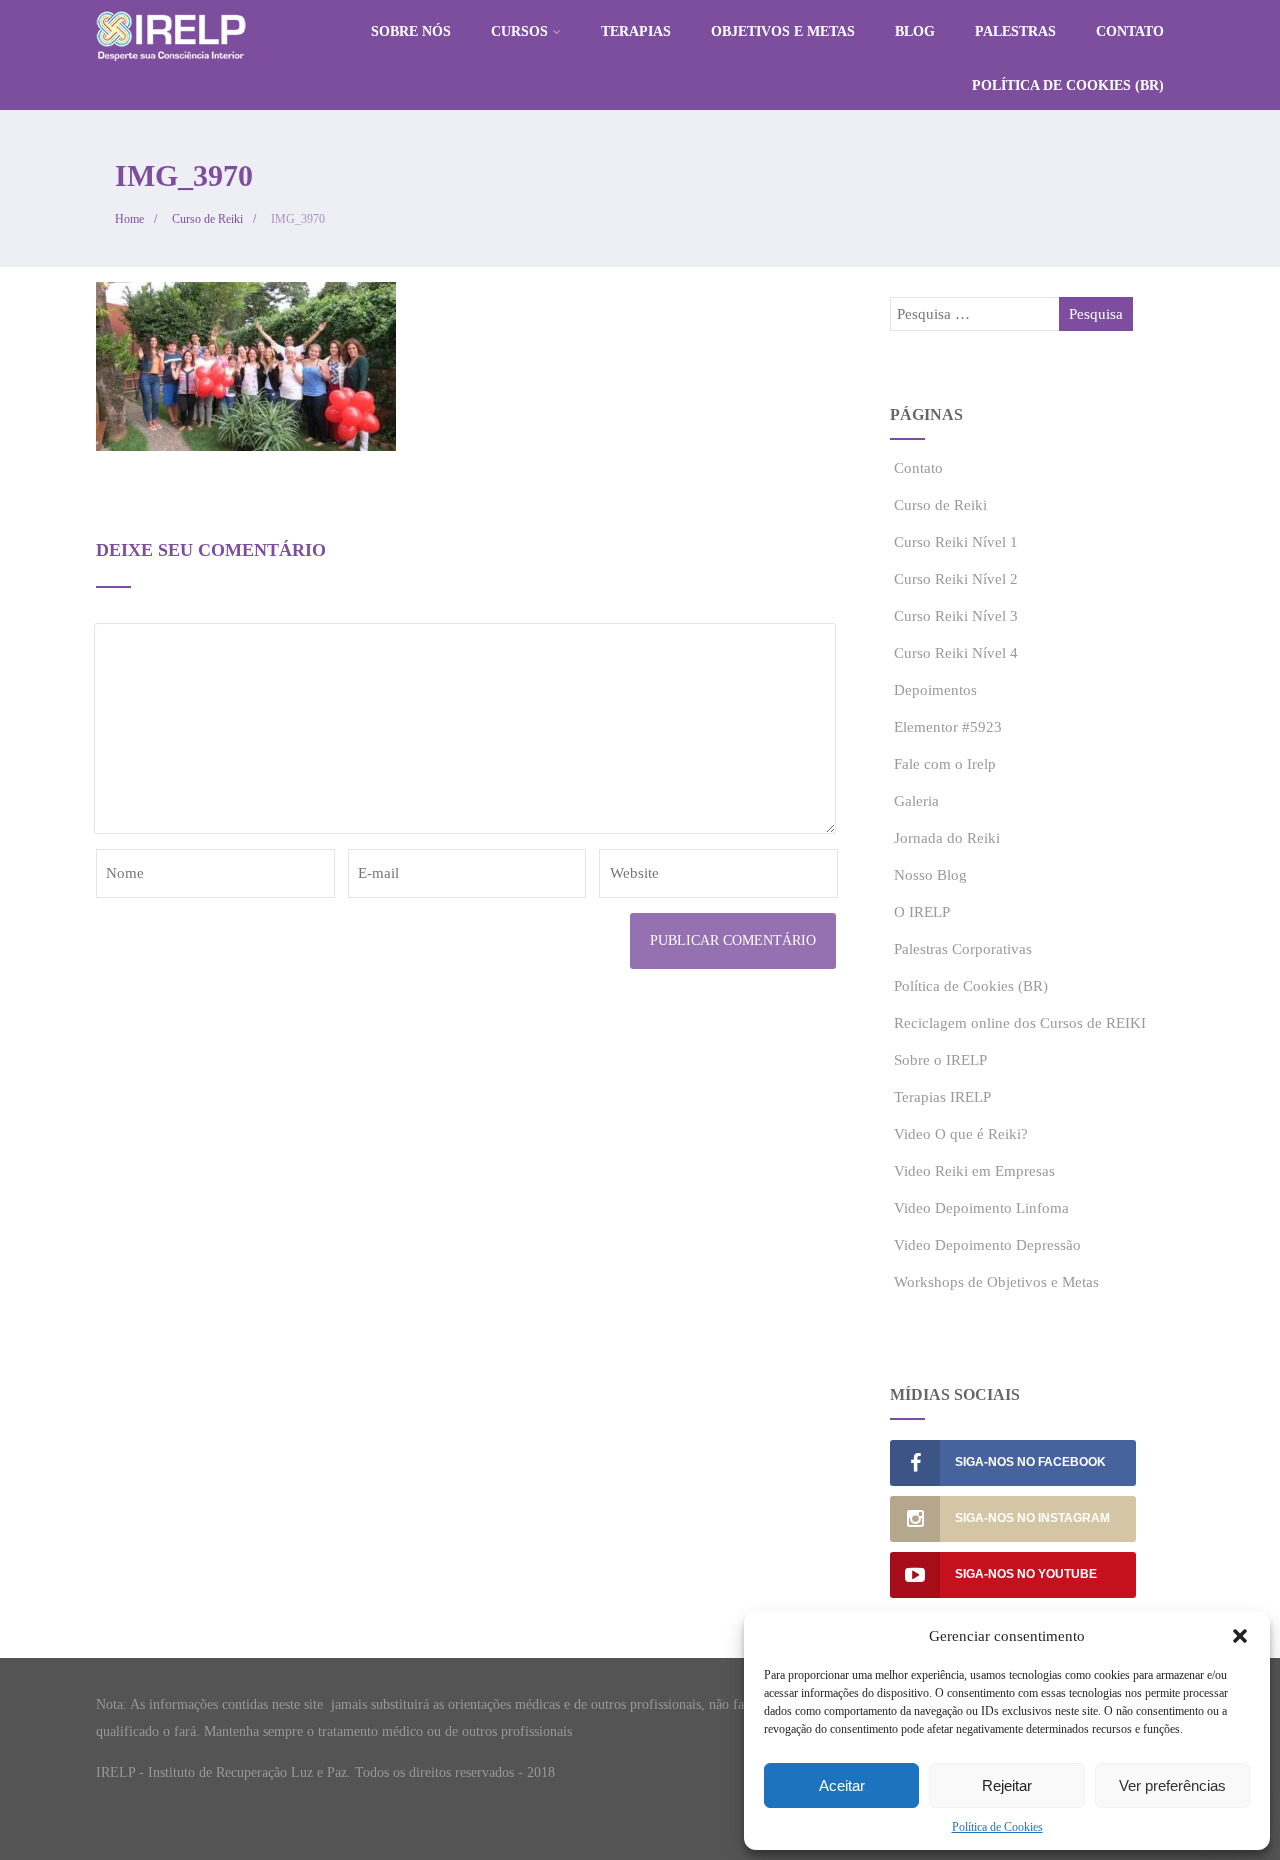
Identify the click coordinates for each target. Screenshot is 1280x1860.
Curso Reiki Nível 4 (956, 653)
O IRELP (922, 912)
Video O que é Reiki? (961, 1134)
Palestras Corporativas (963, 949)
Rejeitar (1007, 1785)
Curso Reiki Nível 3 (956, 616)
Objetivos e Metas (783, 31)
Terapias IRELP (942, 1097)
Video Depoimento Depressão (987, 1245)
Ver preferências (1172, 1785)
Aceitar (842, 1785)
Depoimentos (935, 690)
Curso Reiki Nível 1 (956, 542)
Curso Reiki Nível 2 (956, 579)
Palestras (1015, 31)
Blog (915, 31)
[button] (1240, 1636)
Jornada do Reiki (947, 838)
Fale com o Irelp (945, 764)
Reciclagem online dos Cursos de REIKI (1020, 1023)
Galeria (916, 801)
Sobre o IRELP (940, 1060)
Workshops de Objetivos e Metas (996, 1282)
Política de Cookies (997, 1827)
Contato (1130, 31)
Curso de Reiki (940, 505)
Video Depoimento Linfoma (981, 1208)
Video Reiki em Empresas (974, 1171)
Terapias (636, 31)
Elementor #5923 (948, 727)
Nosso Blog (930, 875)
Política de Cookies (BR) (1068, 85)
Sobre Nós (411, 31)
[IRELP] (171, 66)
